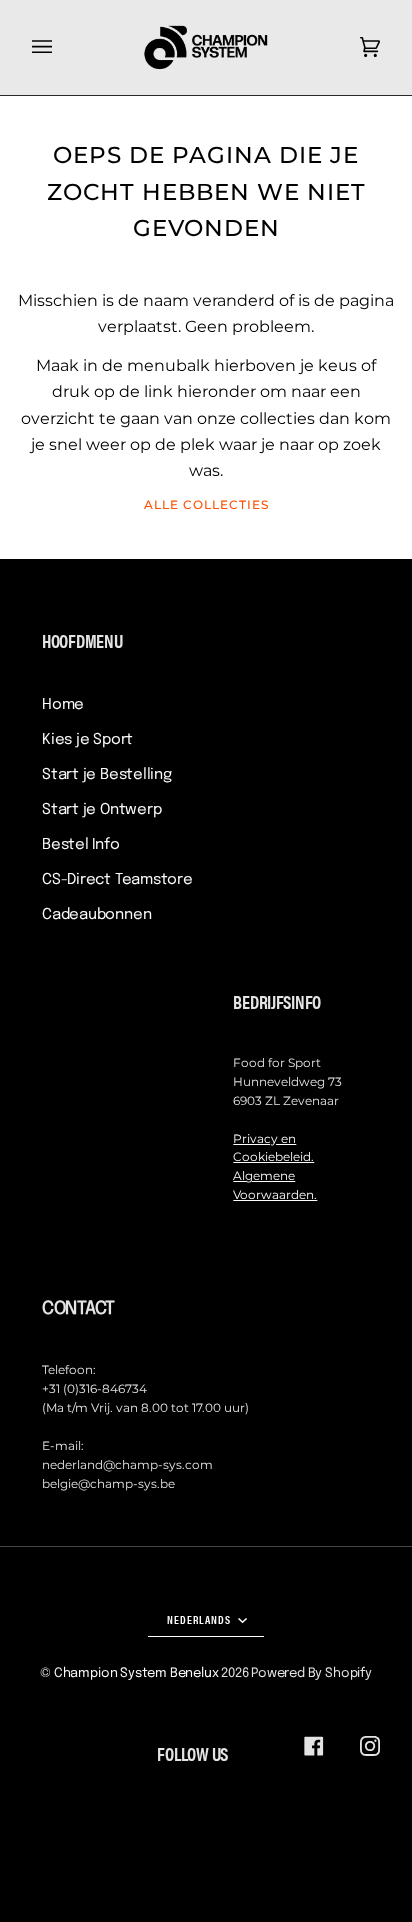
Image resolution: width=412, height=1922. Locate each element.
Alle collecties (206, 504)
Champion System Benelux (136, 1673)
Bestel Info (81, 845)
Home (63, 705)
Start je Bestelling (107, 775)
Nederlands (200, 1619)
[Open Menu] (62, 47)
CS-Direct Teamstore (117, 880)
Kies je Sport (87, 740)
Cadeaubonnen (96, 915)
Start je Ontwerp (101, 810)
